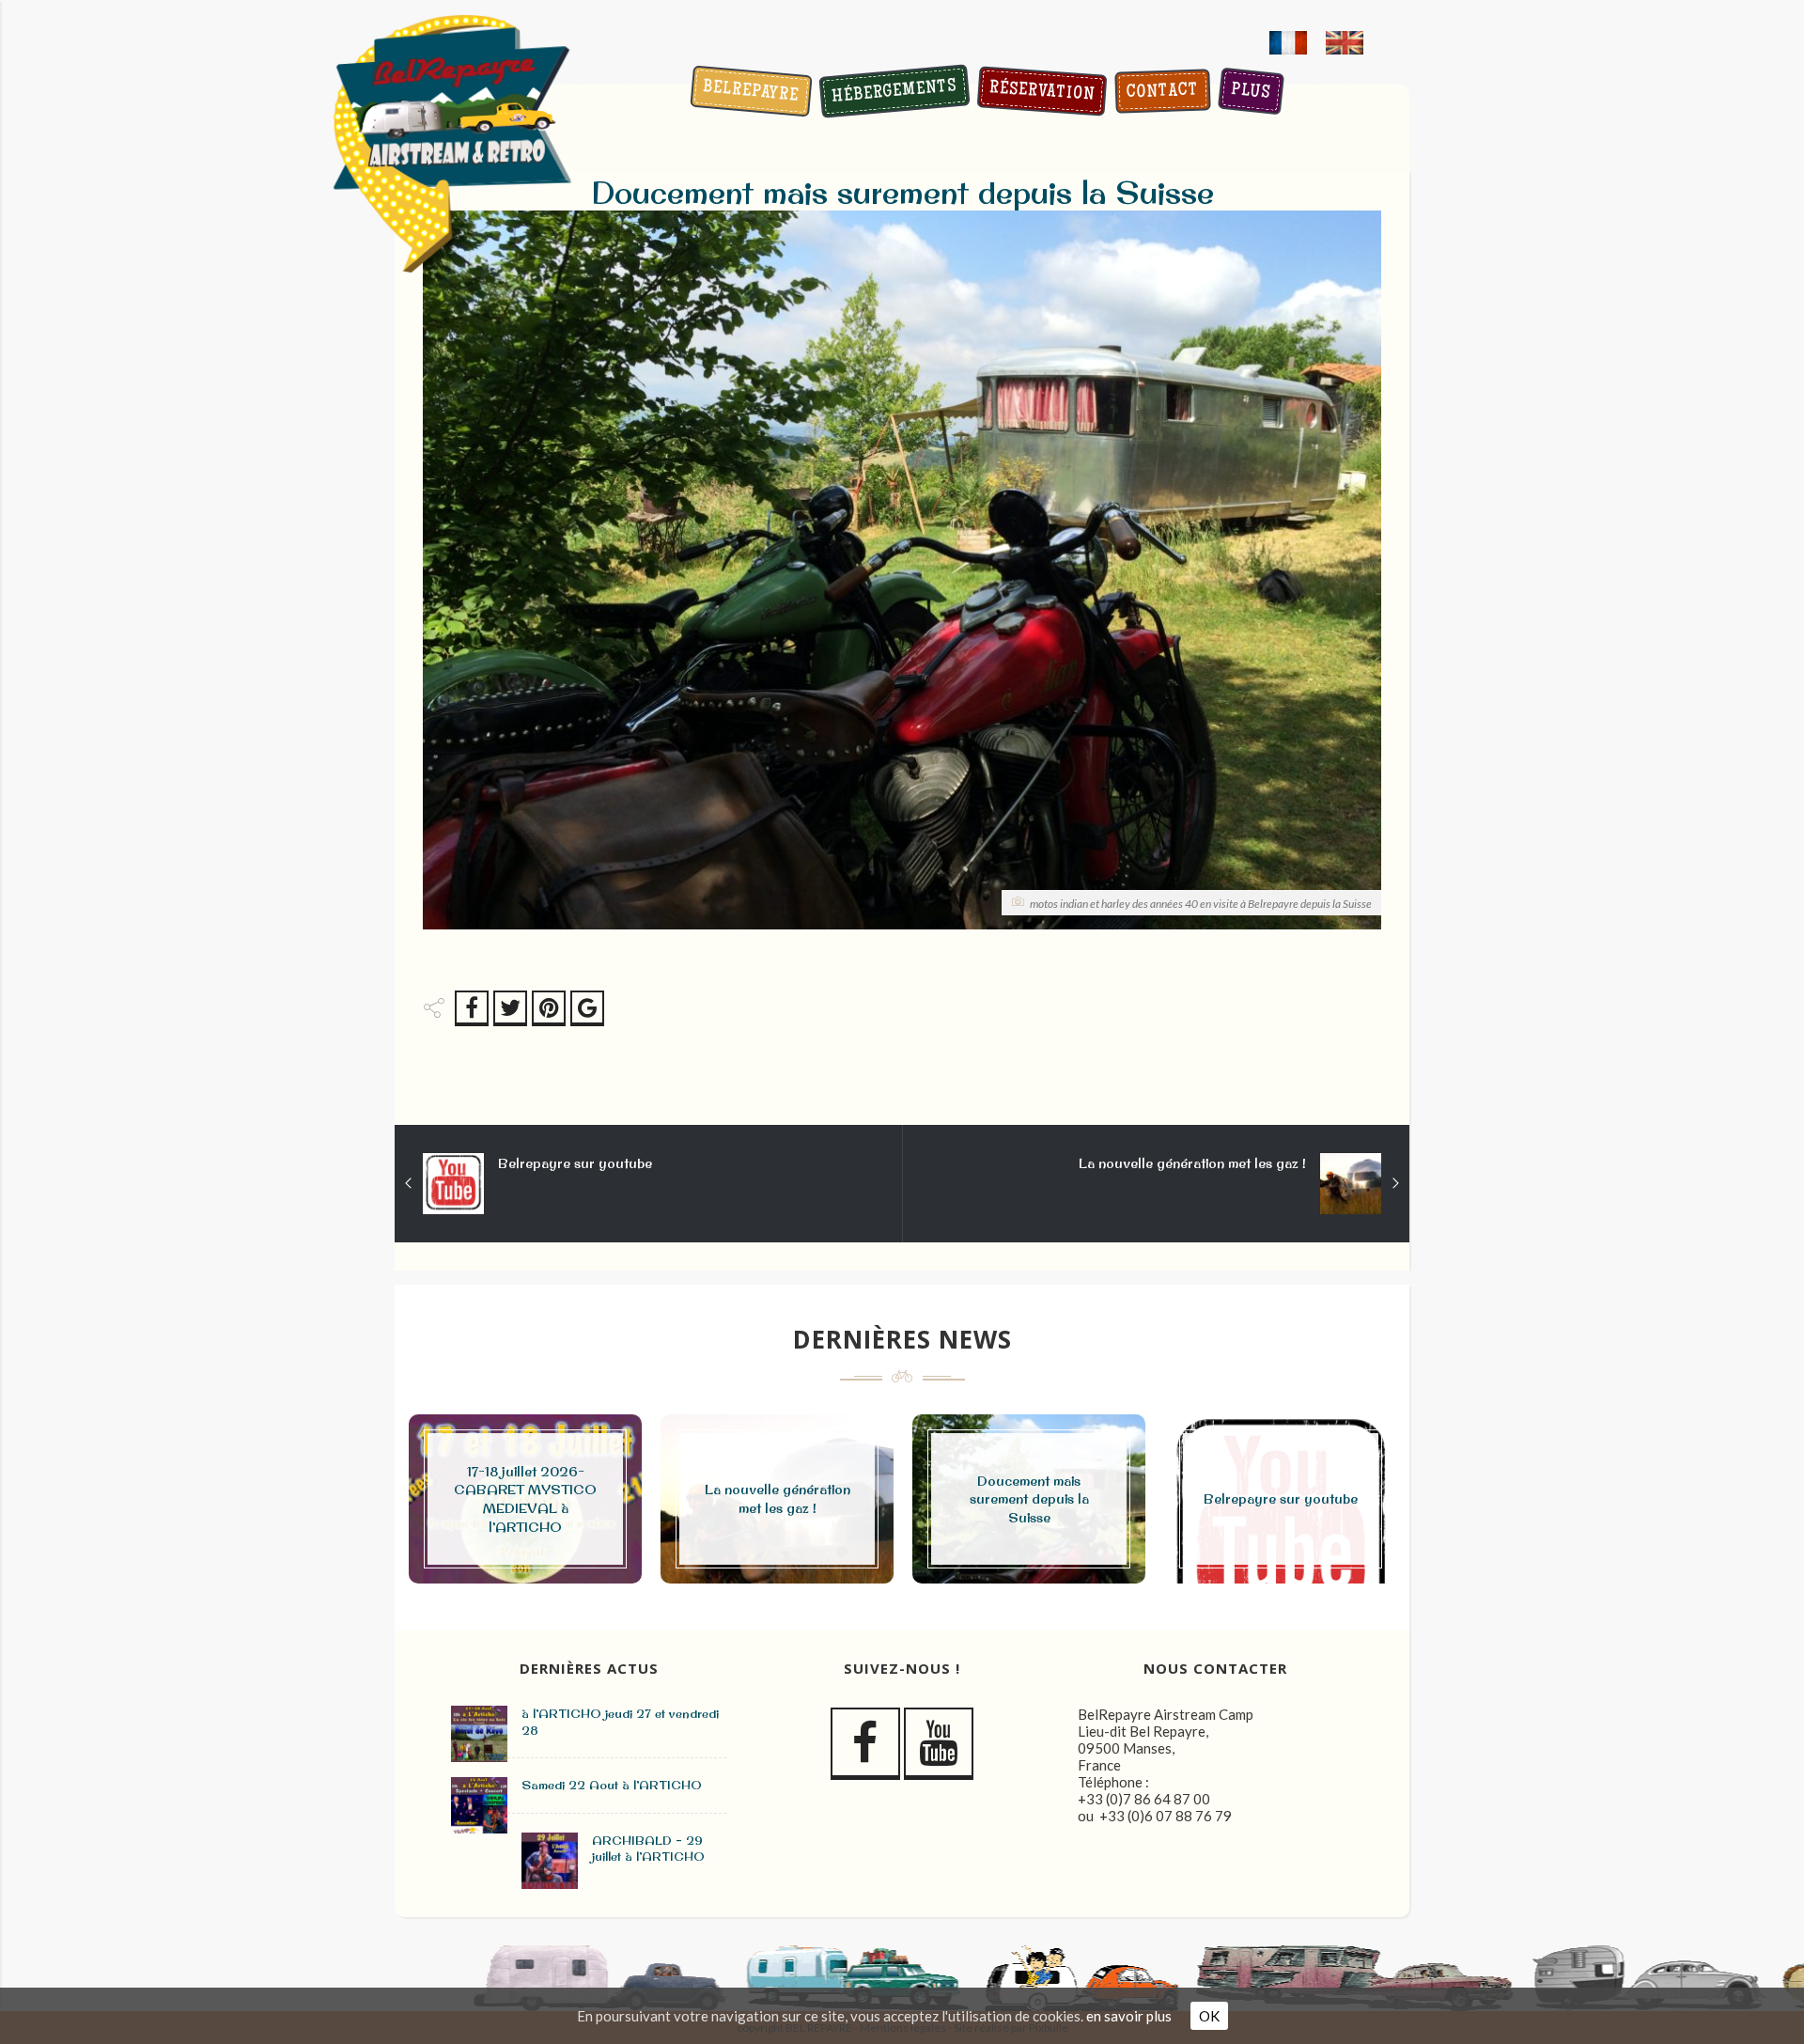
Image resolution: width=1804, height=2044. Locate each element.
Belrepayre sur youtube (575, 1163)
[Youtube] (939, 1744)
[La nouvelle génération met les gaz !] (1395, 1183)
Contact (1162, 93)
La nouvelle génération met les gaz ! (1192, 1163)
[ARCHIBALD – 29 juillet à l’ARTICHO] (550, 1861)
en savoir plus (1129, 2016)
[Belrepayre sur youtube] (409, 1183)
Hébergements (894, 93)
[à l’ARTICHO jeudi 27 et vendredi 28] (479, 1734)
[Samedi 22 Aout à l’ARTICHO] (479, 1805)
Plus (1250, 93)
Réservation (1042, 93)
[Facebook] (865, 1744)
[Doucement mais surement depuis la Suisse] (453, 1184)
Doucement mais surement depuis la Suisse (1029, 1499)
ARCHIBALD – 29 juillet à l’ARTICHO (648, 1849)
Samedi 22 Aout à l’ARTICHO (612, 1785)
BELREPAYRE (751, 93)
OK (1209, 2016)
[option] (525, 1499)
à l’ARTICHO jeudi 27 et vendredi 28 (620, 1722)
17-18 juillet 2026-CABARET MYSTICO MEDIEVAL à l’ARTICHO (525, 1499)
